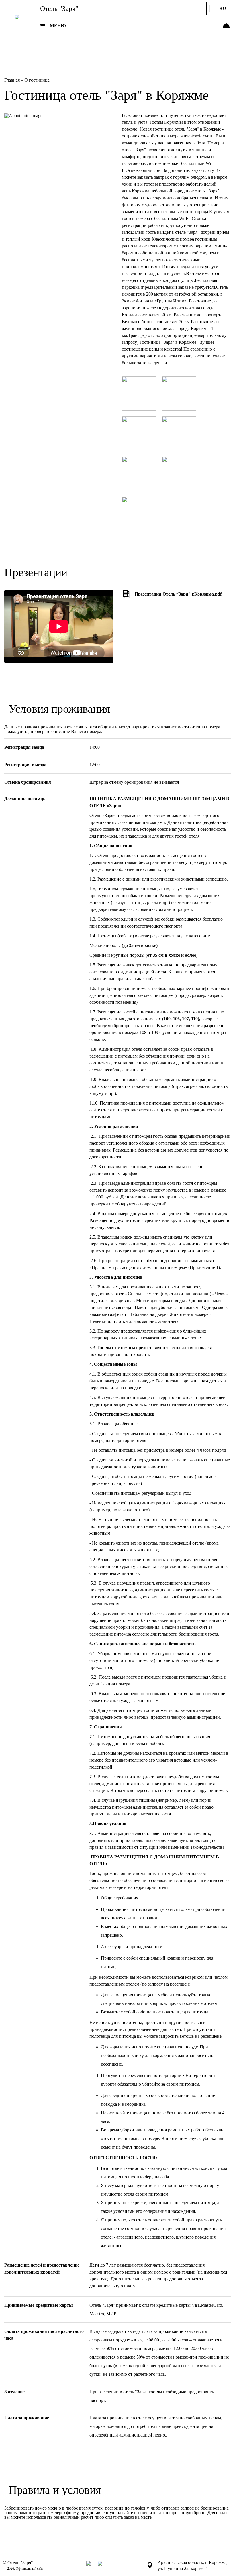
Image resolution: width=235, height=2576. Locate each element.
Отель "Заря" (59, 9)
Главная (13, 80)
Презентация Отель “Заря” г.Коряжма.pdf (178, 594)
